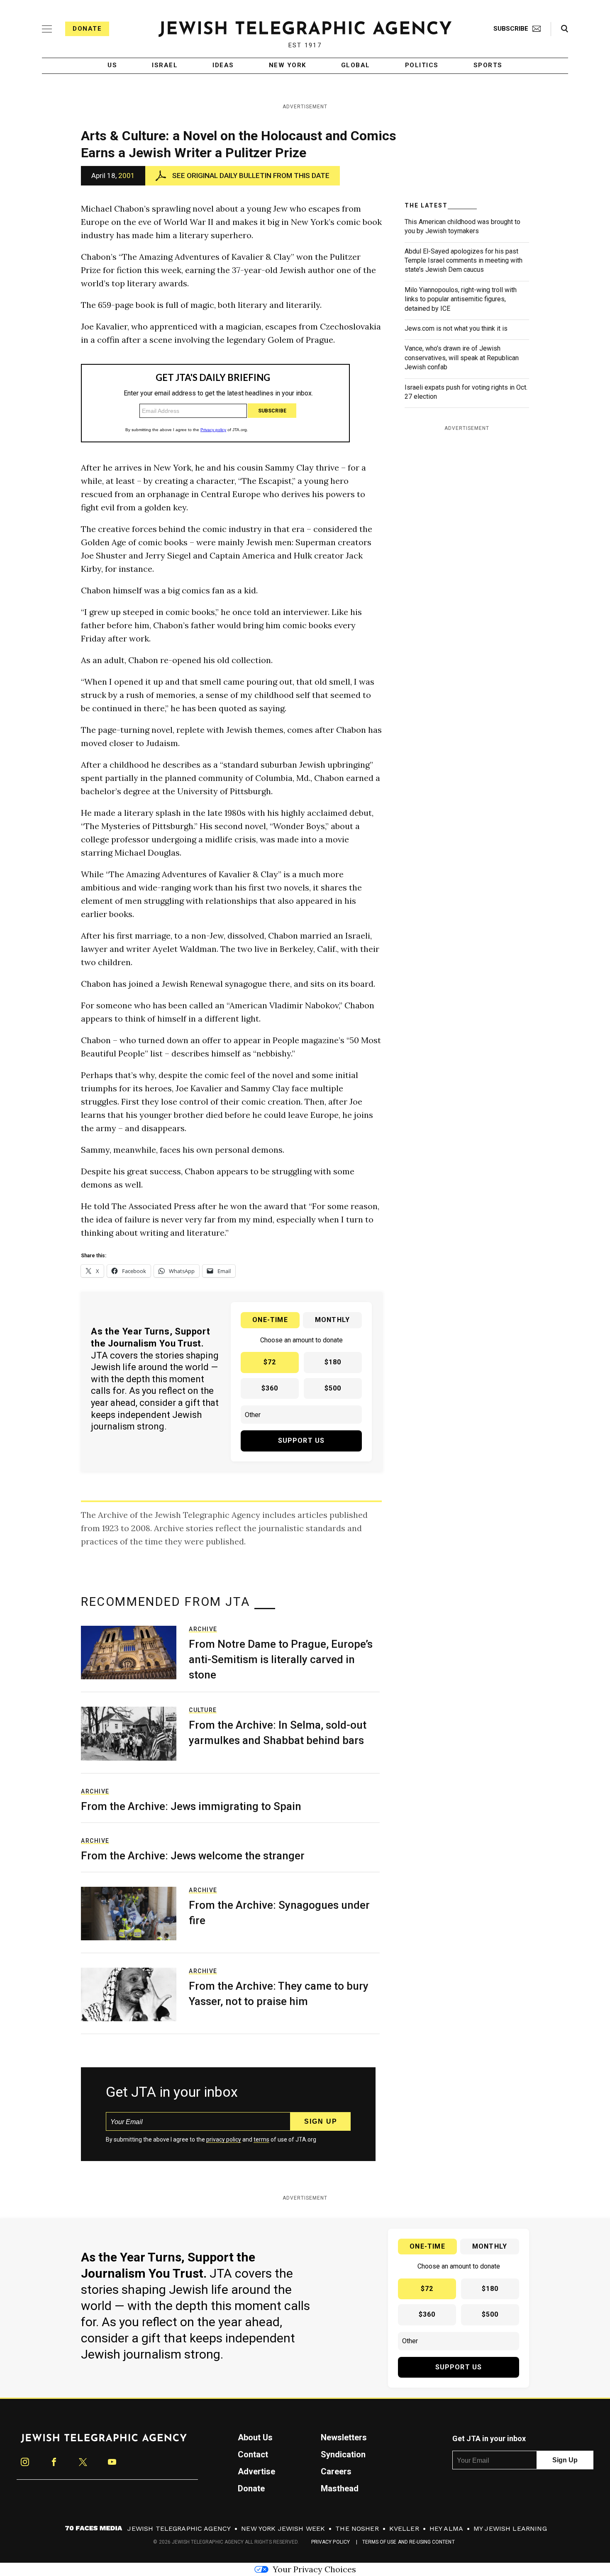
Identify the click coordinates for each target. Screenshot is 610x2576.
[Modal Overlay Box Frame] (305, 1288)
